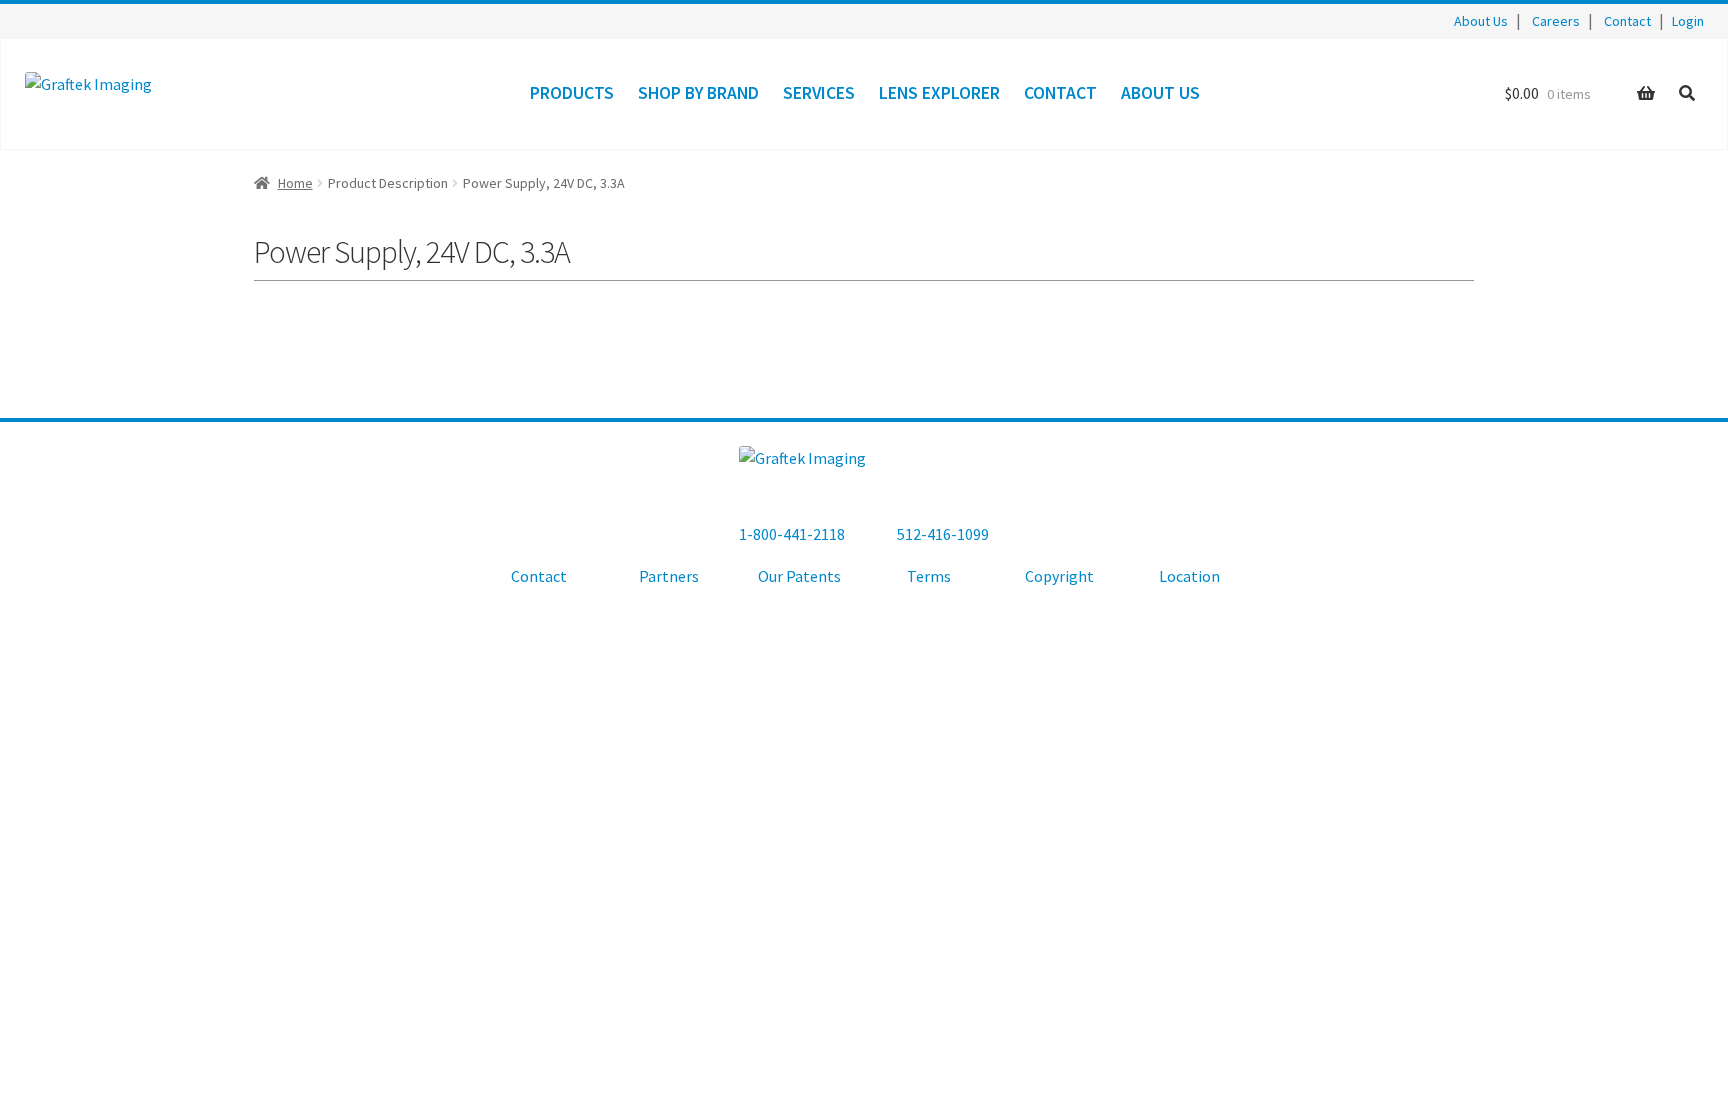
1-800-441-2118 (792, 534)
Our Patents (799, 576)
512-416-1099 (943, 534)
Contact (1627, 21)
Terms (929, 576)
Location (1189, 576)
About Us (1481, 21)
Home (295, 183)
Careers (1556, 21)
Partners (669, 576)
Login (1688, 21)
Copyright (1059, 576)
